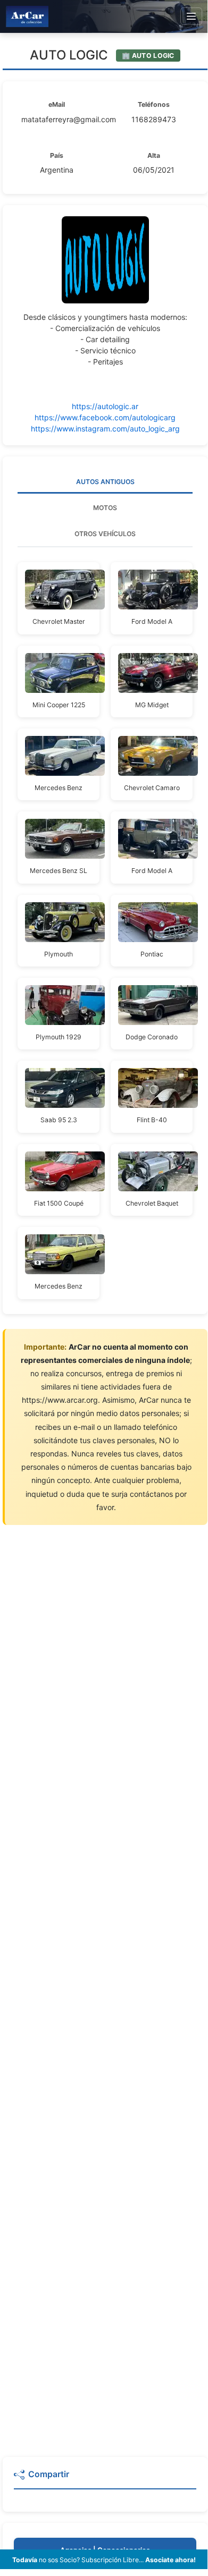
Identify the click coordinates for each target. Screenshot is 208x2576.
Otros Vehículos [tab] (105, 534)
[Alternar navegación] (191, 16)
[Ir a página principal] (27, 16)
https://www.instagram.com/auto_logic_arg (105, 429)
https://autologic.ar (105, 406)
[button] (105, 2479)
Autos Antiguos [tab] (105, 482)
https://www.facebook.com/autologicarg (105, 417)
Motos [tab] (105, 508)
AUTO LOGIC (69, 55)
